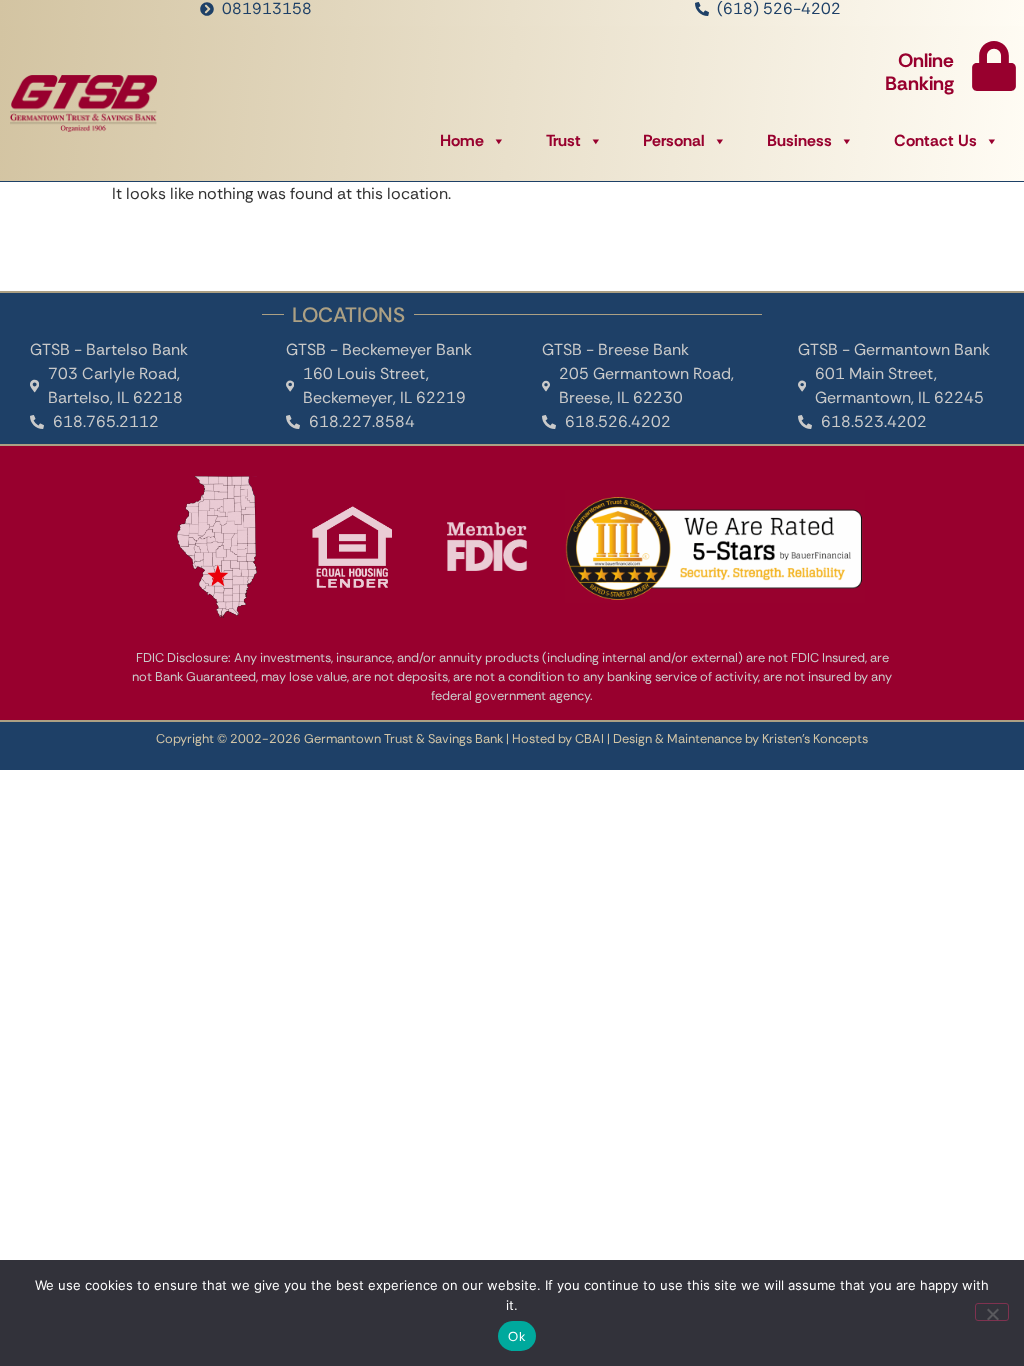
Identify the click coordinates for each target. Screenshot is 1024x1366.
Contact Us (935, 140)
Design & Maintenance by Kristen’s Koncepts (740, 738)
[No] (992, 1312)
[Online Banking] (994, 66)
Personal (674, 140)
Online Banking (919, 72)
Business (799, 140)
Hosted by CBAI (558, 738)
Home (462, 140)
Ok (517, 1336)
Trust (563, 140)
